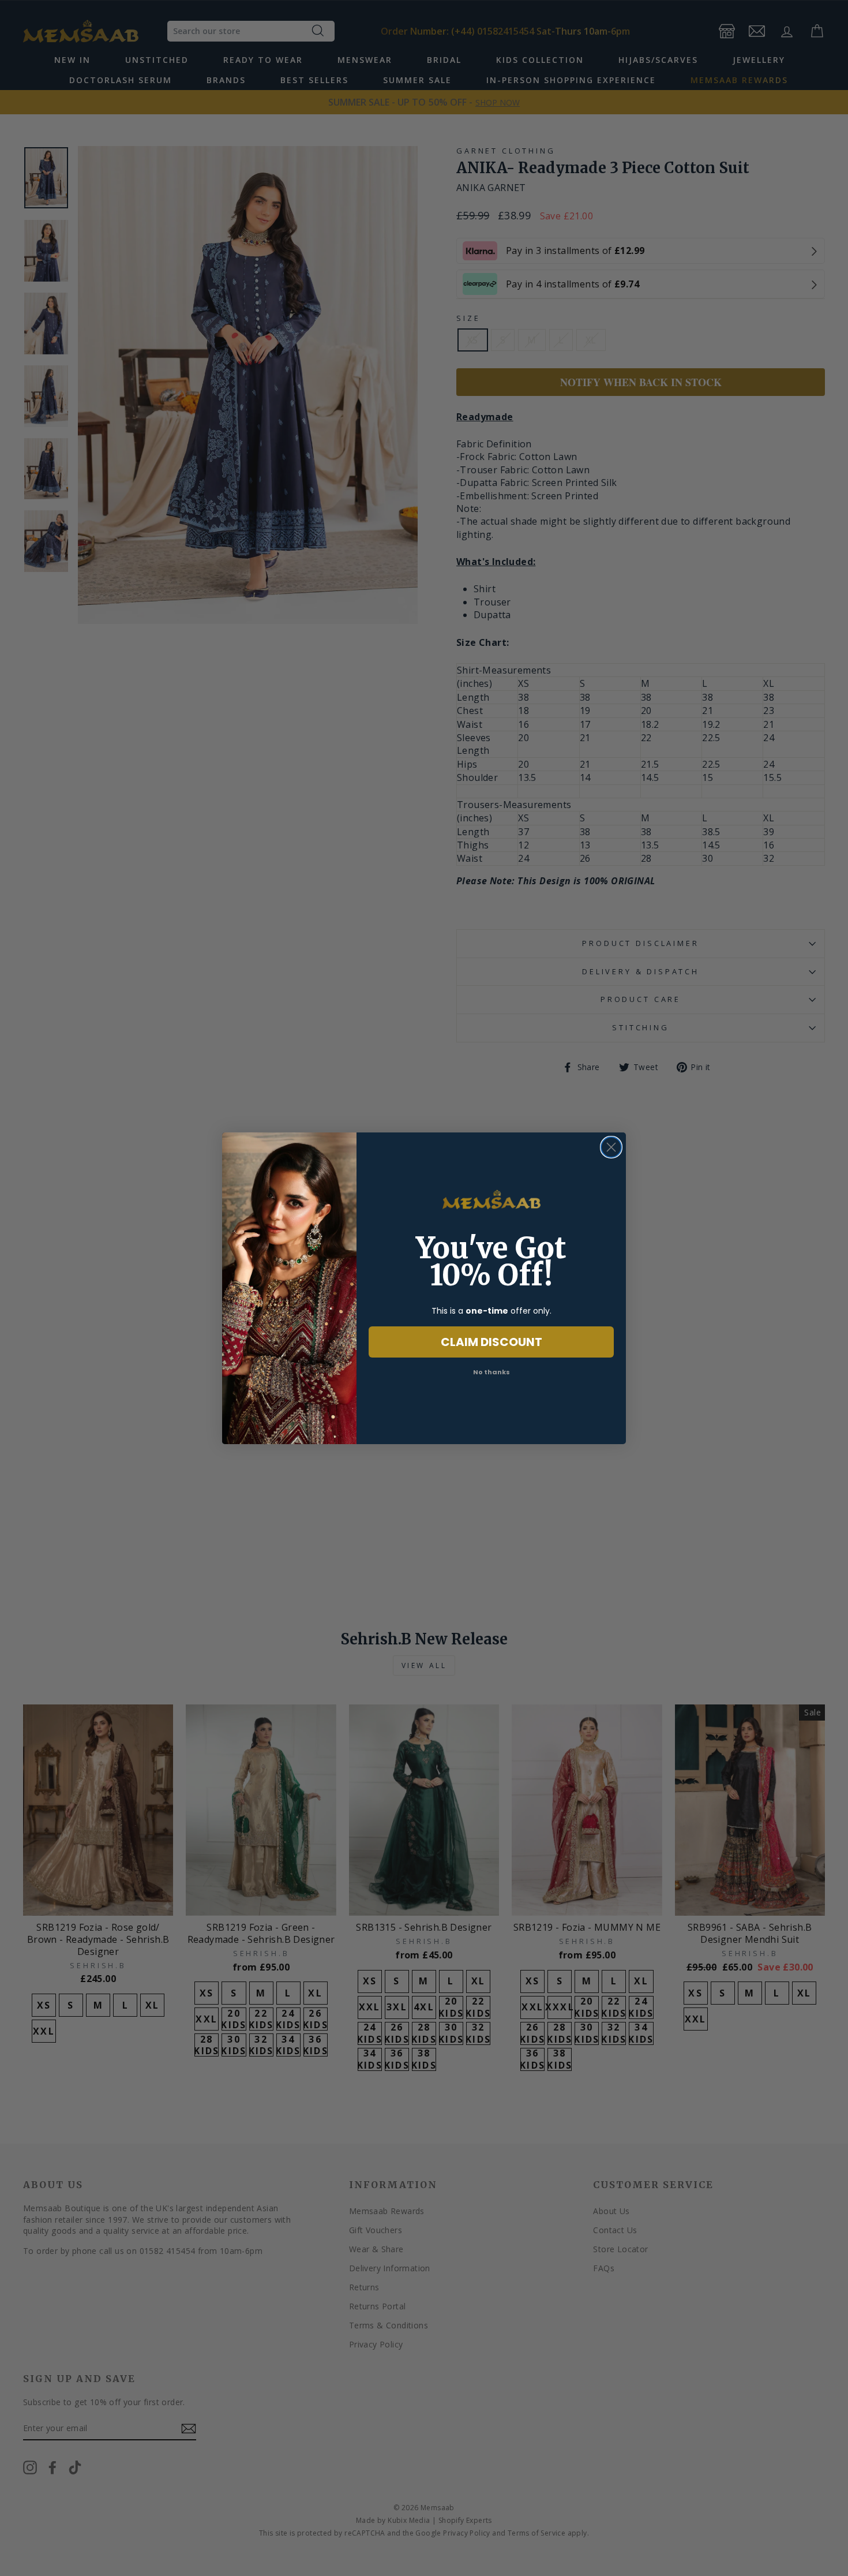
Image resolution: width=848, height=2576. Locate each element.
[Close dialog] (611, 1147)
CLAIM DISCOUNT (491, 1342)
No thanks (491, 1372)
